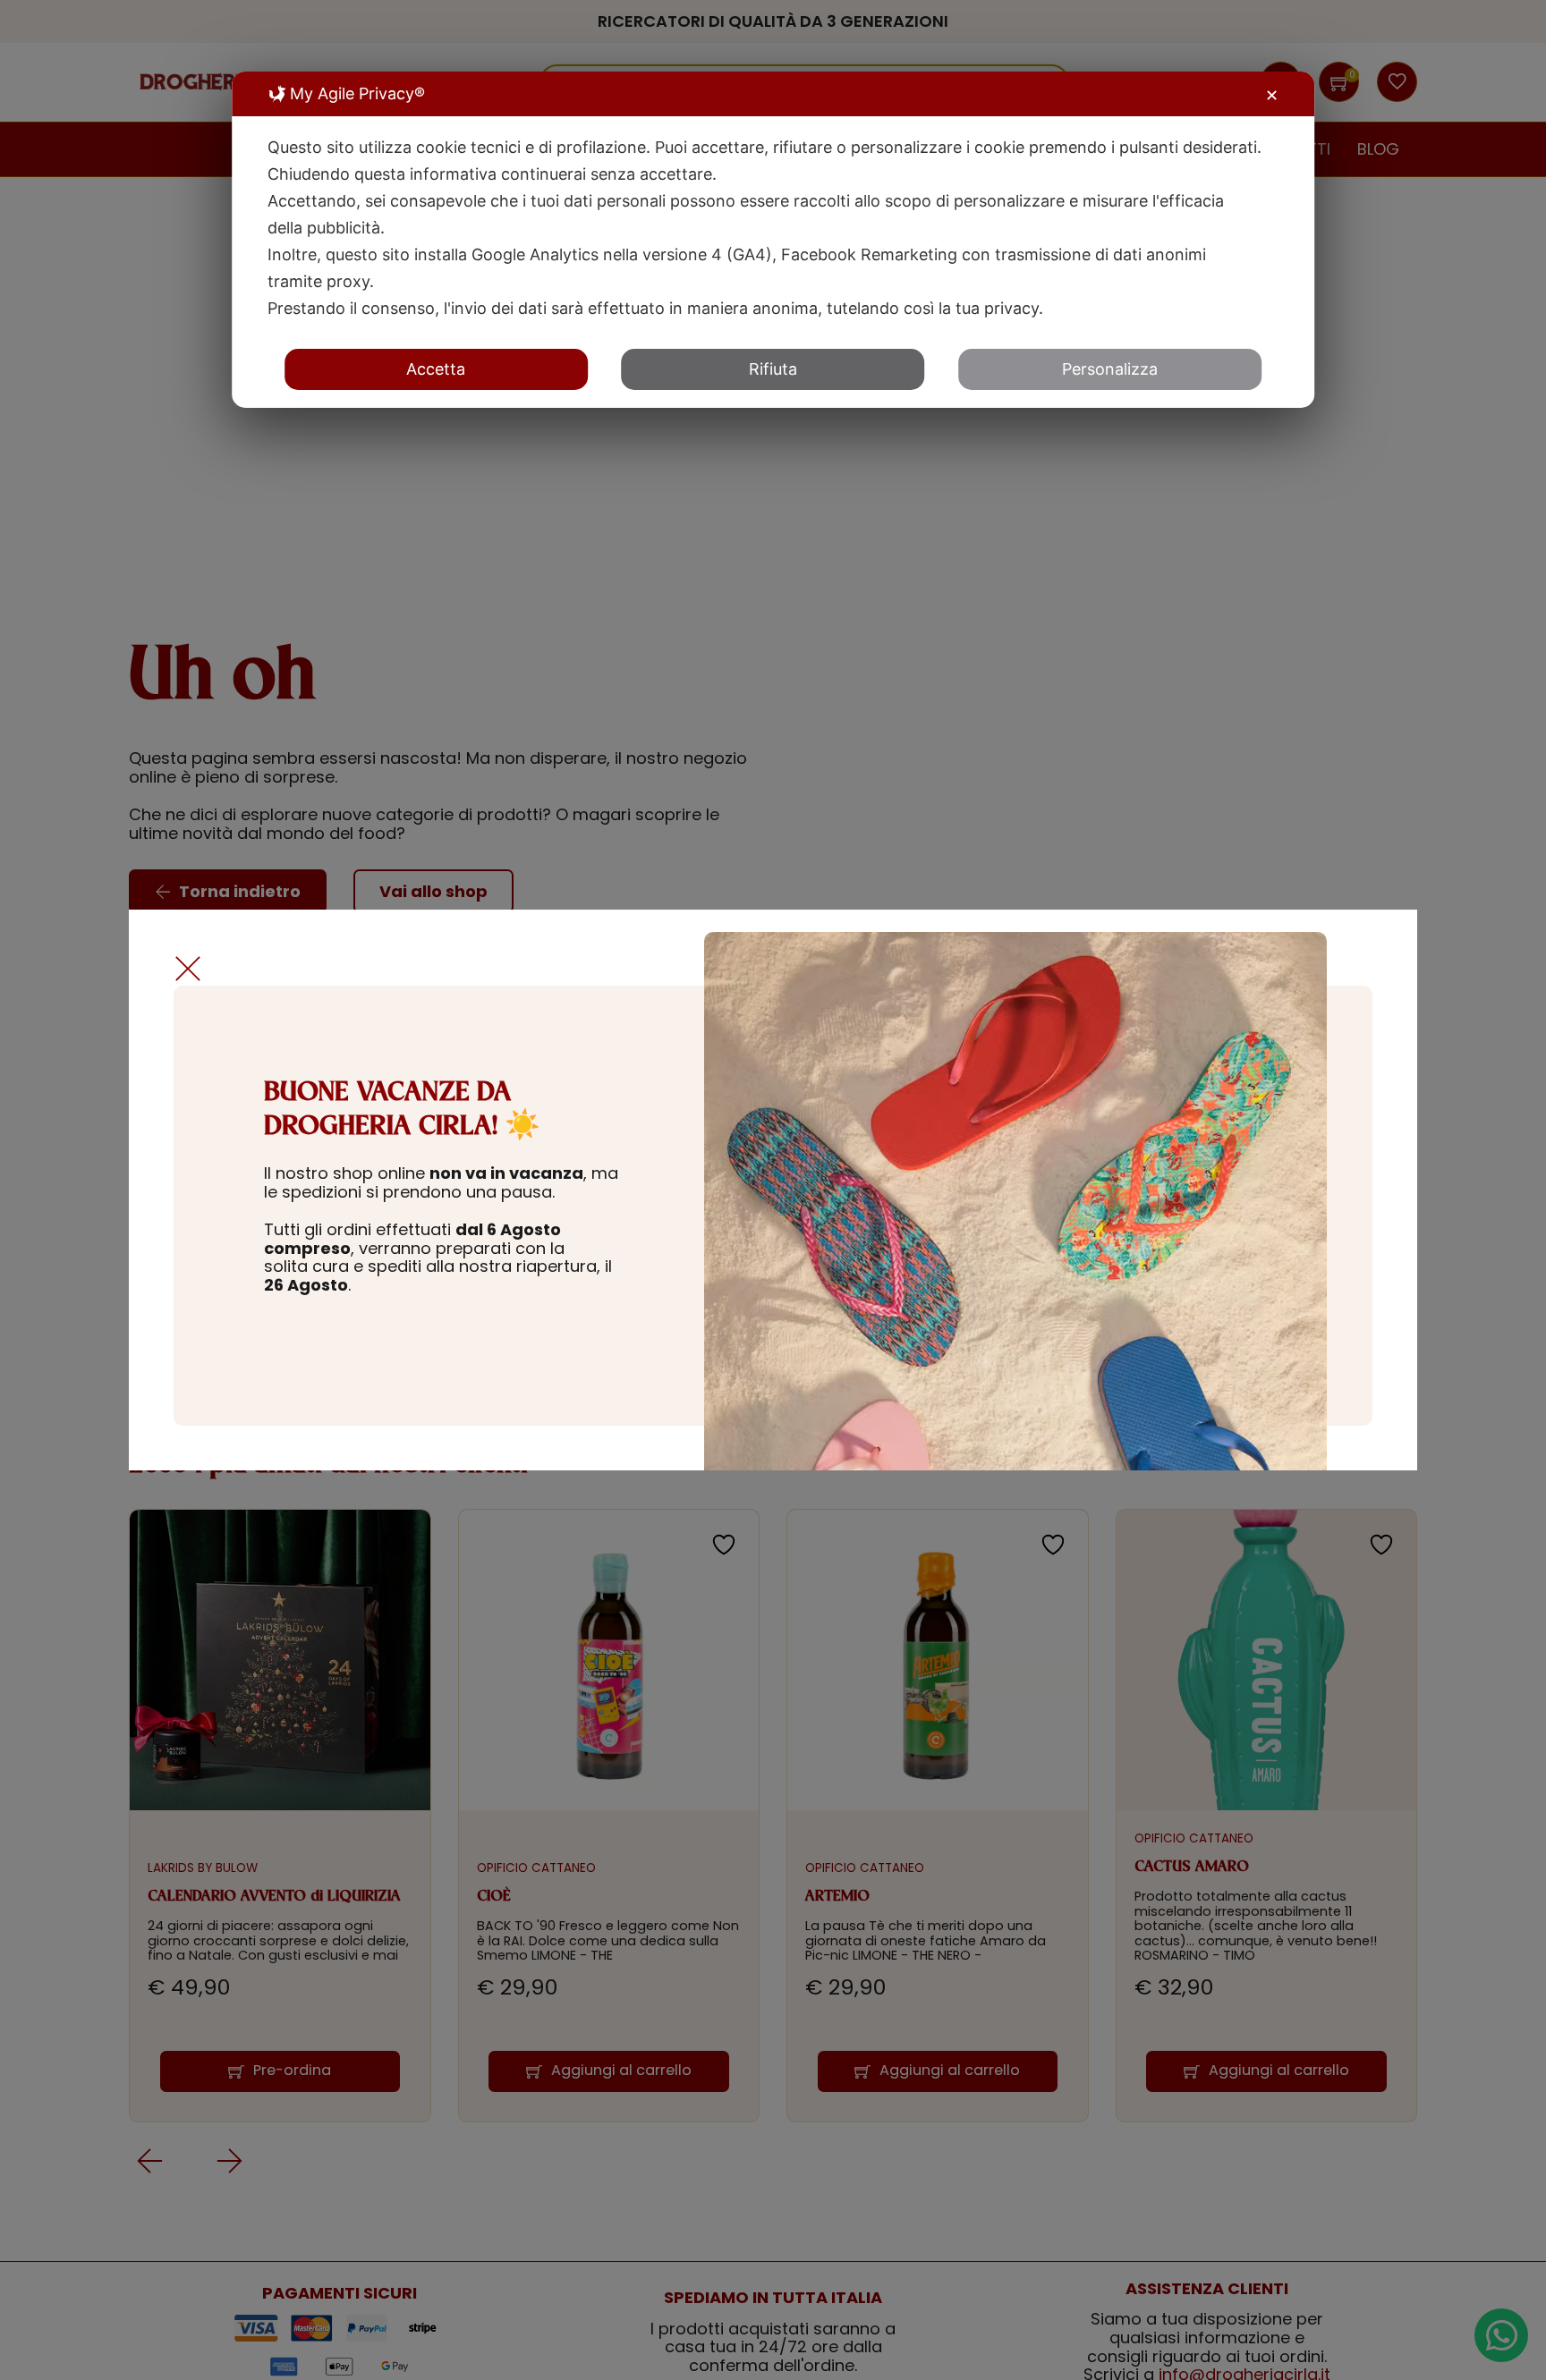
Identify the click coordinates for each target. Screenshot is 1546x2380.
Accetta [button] (436, 369)
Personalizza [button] (1110, 369)
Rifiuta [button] (773, 369)
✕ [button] (1272, 95)
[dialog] (773, 240)
